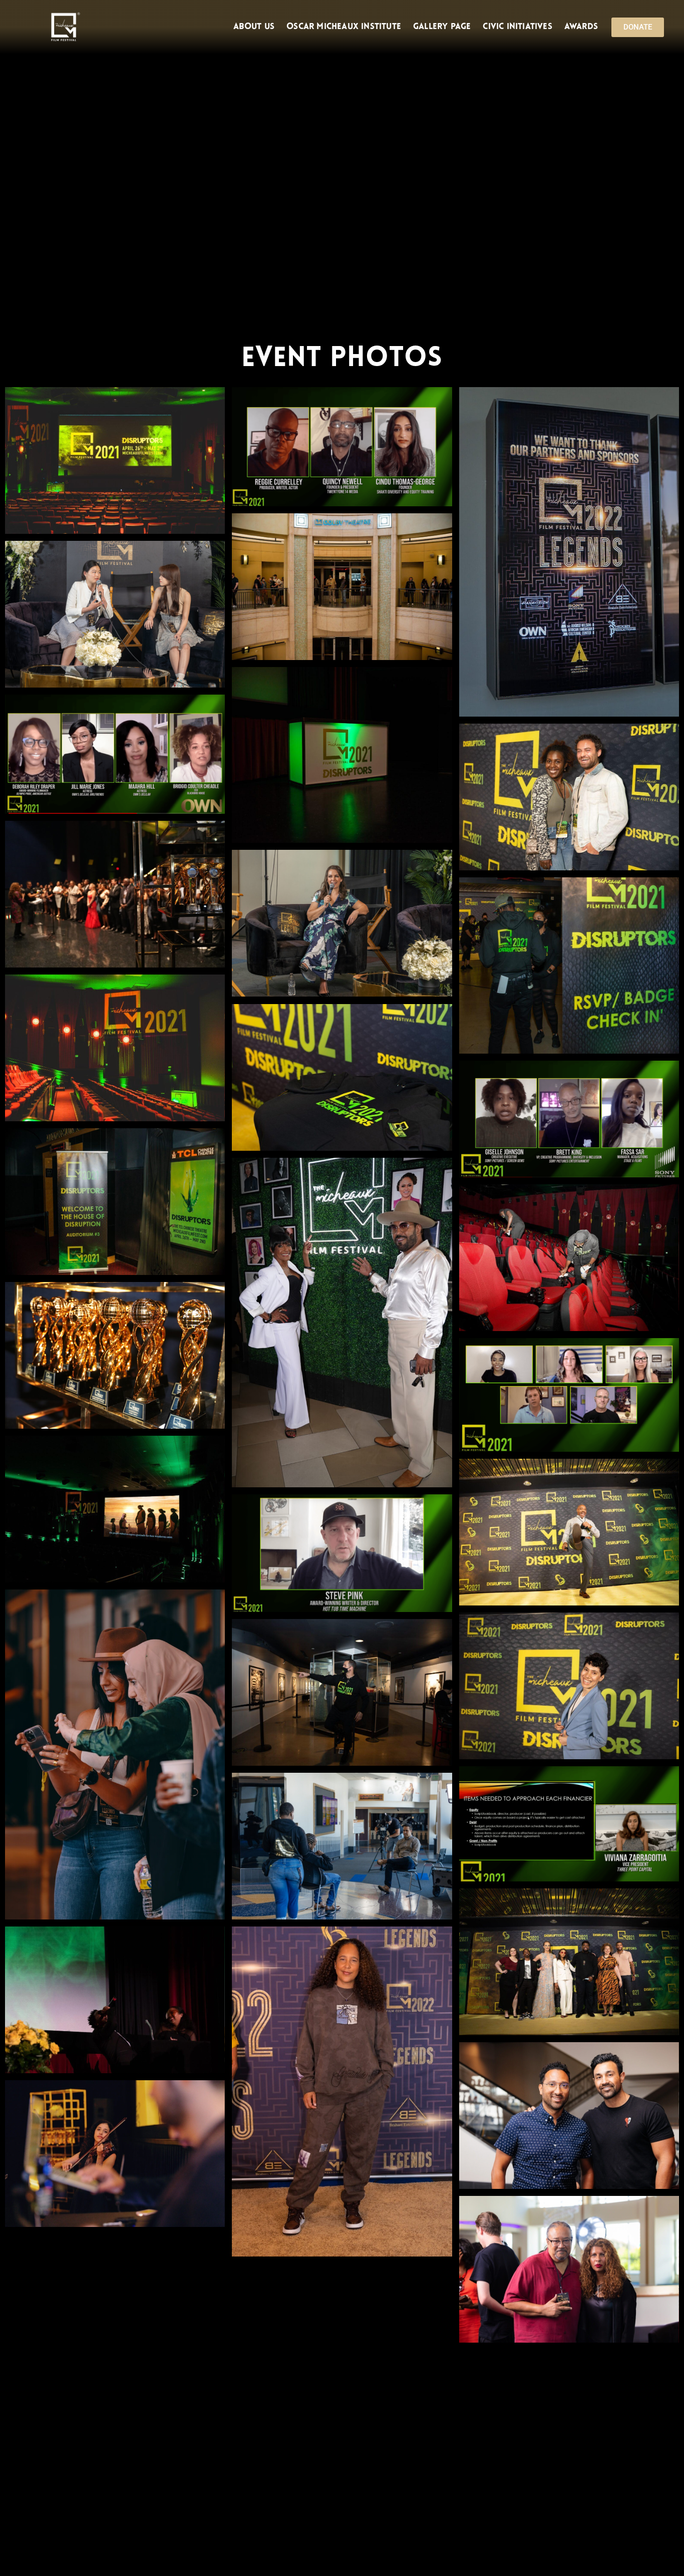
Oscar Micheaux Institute (344, 27)
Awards (581, 27)
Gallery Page (442, 27)
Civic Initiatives (517, 27)
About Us (254, 27)
